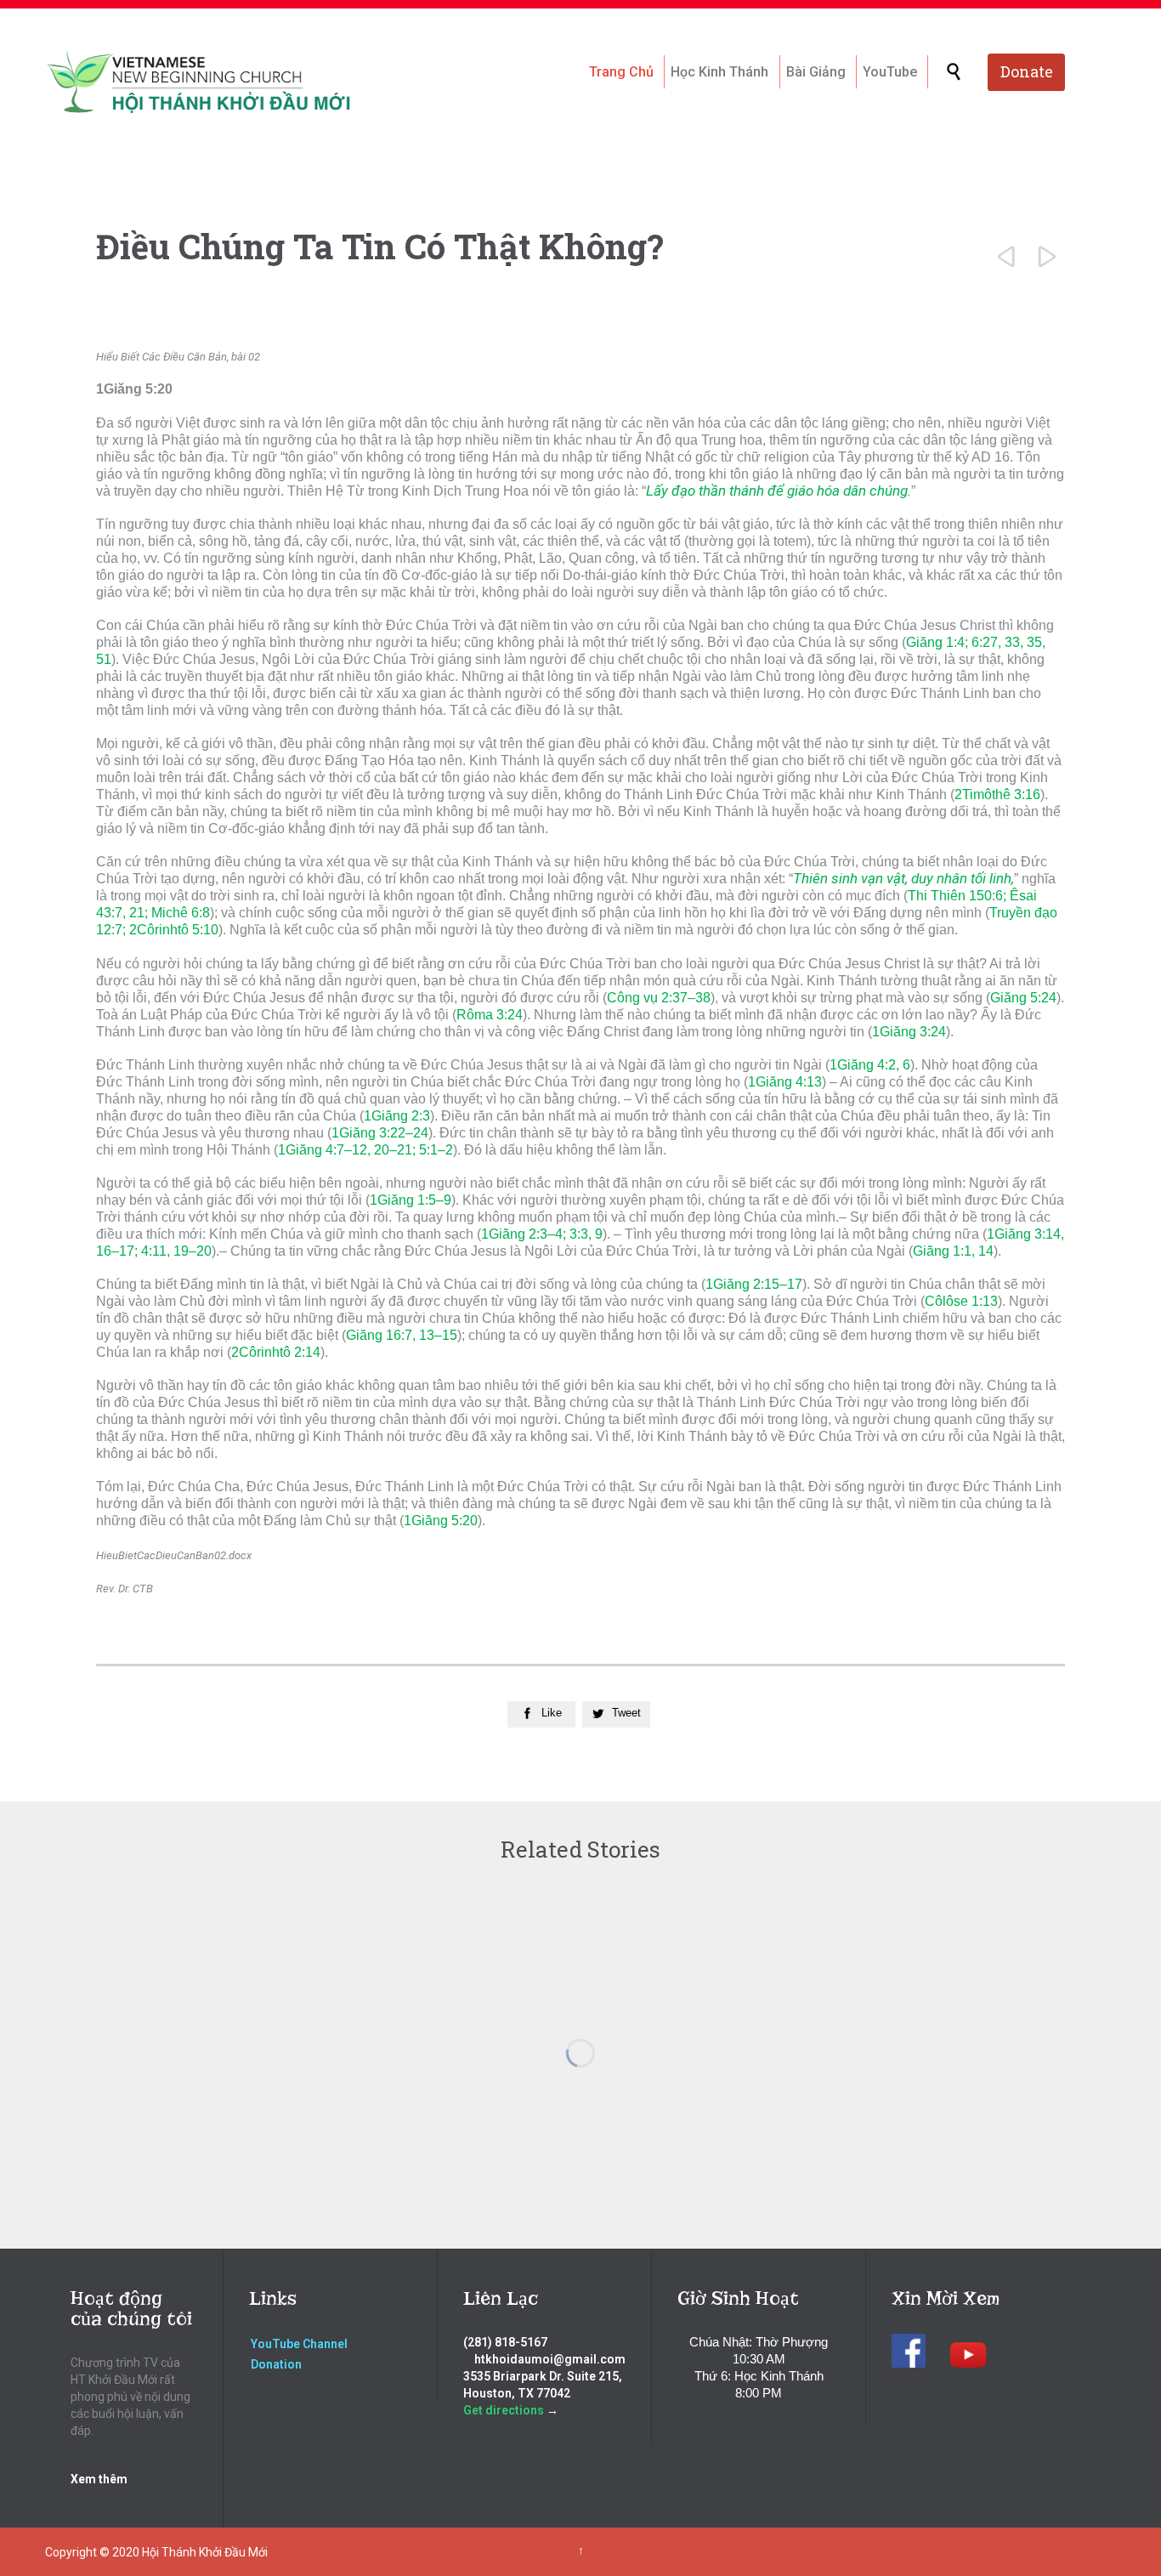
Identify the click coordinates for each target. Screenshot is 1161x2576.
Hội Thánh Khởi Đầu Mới (205, 2552)
